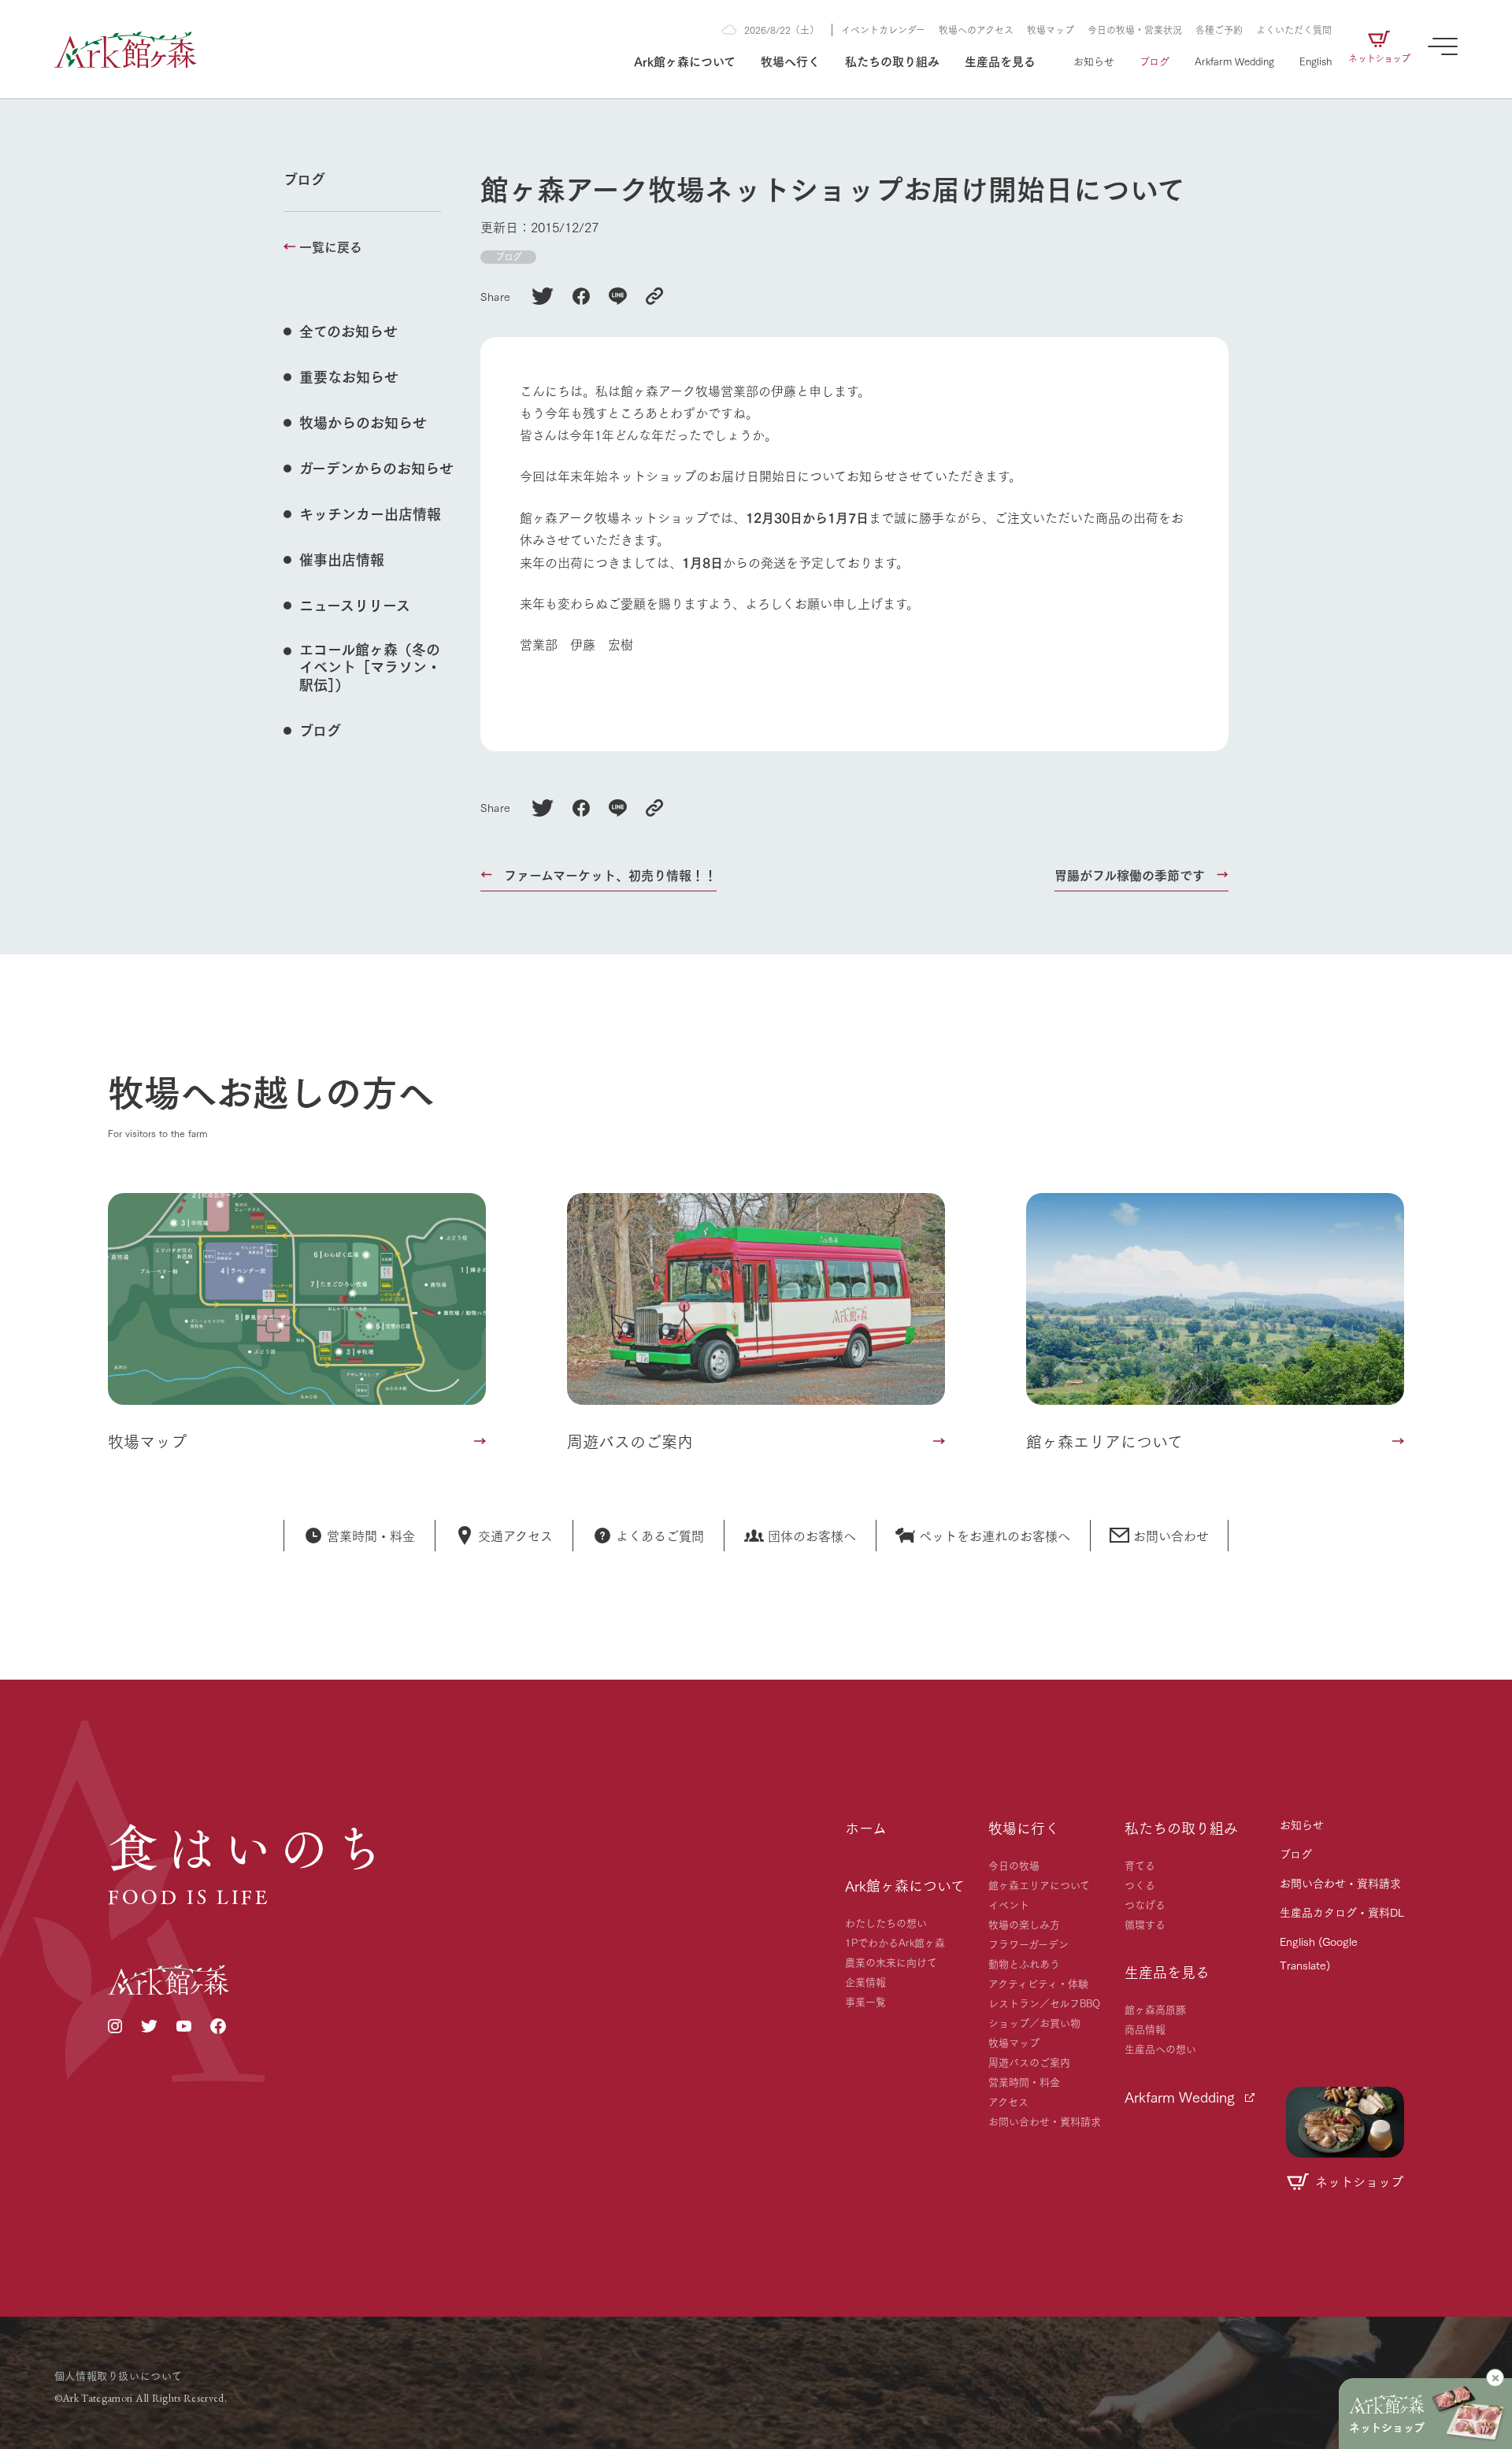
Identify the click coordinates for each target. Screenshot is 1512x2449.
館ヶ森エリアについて (1039, 1884)
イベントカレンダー (883, 30)
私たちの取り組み (892, 60)
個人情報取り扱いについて (119, 2375)
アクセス (1008, 2101)
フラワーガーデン (1028, 1943)
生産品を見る (1000, 60)
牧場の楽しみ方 (1024, 1924)
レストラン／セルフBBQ (1044, 2003)
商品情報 (1145, 2028)
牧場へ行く (790, 60)
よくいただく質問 (1294, 30)
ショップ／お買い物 (1034, 2022)
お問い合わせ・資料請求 (1045, 2121)
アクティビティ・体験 (1038, 1983)
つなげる (1145, 1904)
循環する (1145, 1924)
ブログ (1154, 61)
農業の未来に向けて (891, 1962)
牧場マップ (1051, 30)
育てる (1140, 1865)
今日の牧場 (1014, 1865)
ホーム (866, 1828)
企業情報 (865, 1981)
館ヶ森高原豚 (1155, 2009)
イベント (1009, 1904)
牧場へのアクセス (976, 30)
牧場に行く (1024, 1828)
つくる (1140, 1884)
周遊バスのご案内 (1029, 2062)
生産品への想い (1160, 2048)
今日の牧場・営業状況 (1135, 30)
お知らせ (1094, 61)
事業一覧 (865, 2001)
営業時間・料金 (1024, 2081)
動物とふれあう (1024, 1963)
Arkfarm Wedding (1234, 61)
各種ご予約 (1219, 30)
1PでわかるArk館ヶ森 (895, 1942)
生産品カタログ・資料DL (1342, 1912)
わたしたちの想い (886, 1922)
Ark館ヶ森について (685, 60)
